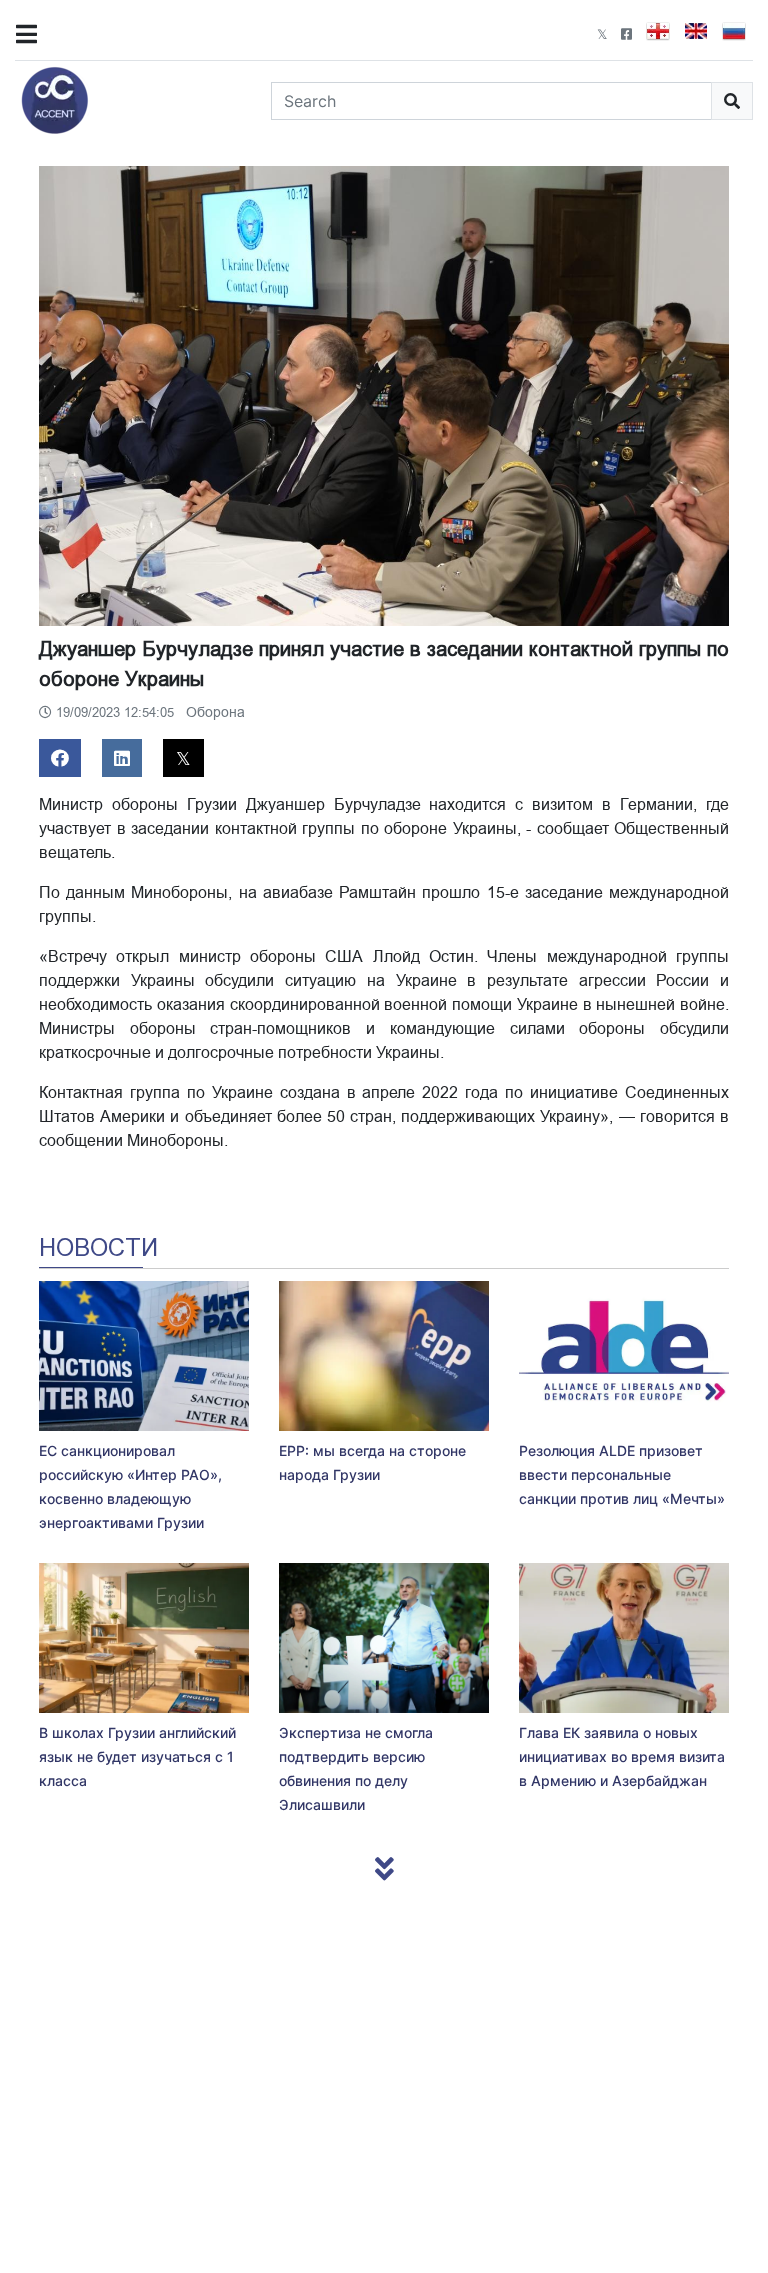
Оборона (215, 712)
